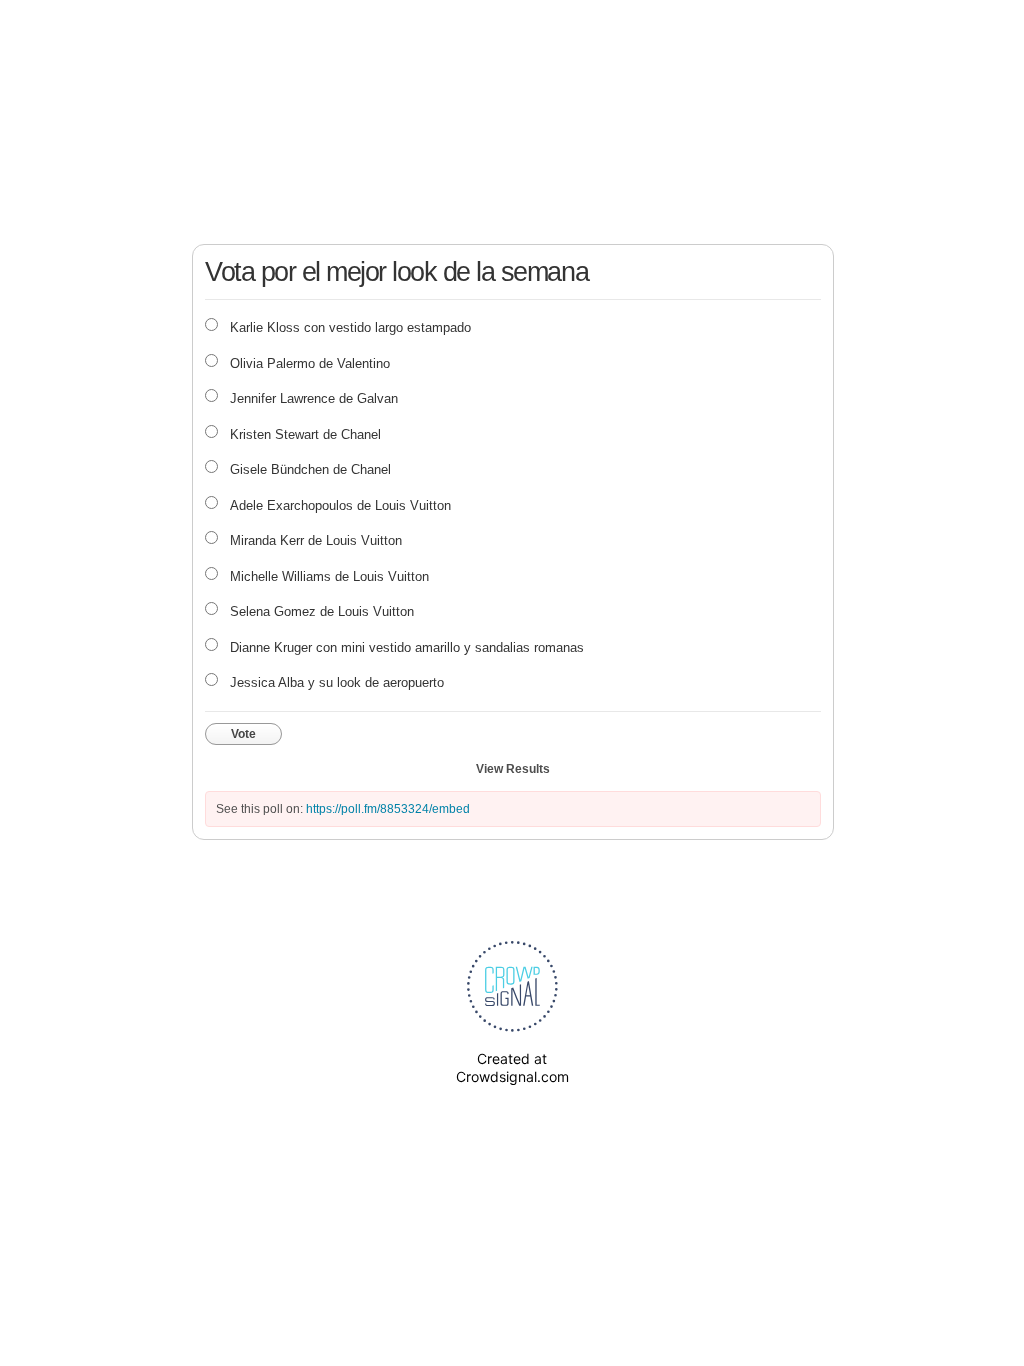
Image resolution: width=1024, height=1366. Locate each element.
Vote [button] (243, 734)
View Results (513, 769)
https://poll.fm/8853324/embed (388, 809)
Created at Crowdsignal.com (512, 1067)
